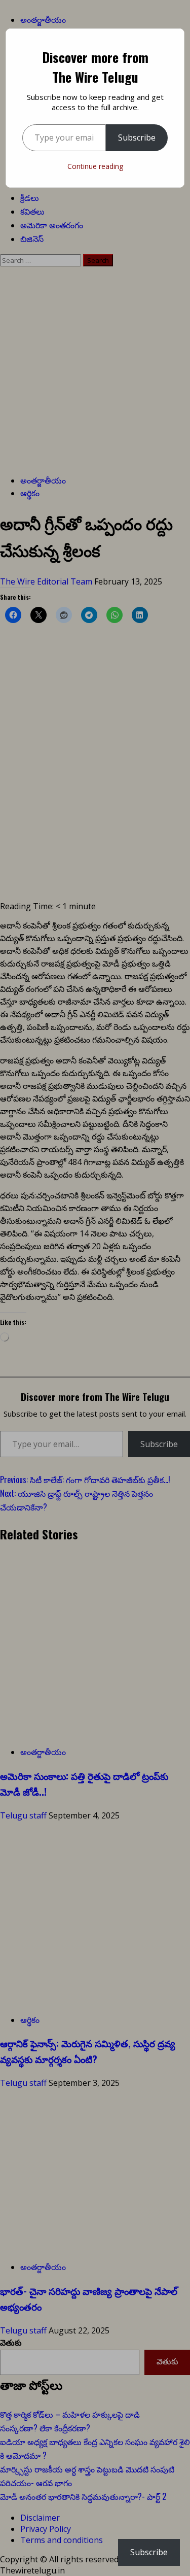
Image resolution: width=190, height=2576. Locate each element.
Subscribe (137, 138)
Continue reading (95, 166)
